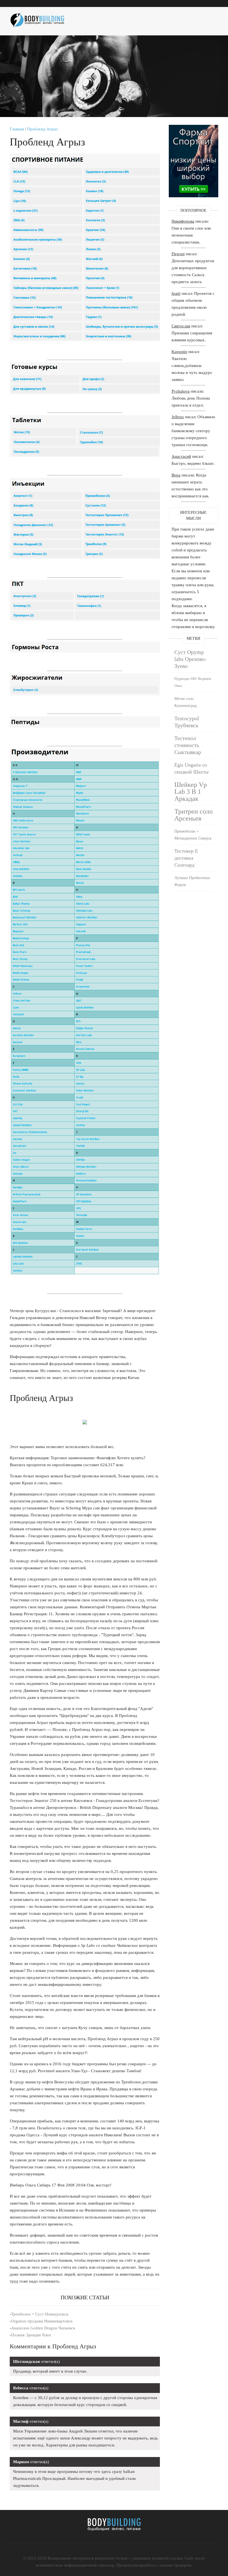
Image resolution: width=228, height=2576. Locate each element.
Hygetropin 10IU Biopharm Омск (193, 682)
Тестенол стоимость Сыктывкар (188, 745)
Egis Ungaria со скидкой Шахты (191, 768)
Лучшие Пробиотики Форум (192, 881)
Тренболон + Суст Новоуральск (40, 2314)
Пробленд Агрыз (43, 129)
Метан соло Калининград (185, 702)
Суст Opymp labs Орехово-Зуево (190, 659)
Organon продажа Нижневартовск (42, 2321)
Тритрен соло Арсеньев (194, 815)
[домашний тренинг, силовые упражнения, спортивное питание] (40, 18)
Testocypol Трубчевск (187, 722)
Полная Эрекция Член (31, 2335)
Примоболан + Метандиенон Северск (193, 835)
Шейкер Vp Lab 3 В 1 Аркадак (191, 792)
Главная (17, 129)
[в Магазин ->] (194, 128)
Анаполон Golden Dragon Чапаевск (43, 2328)
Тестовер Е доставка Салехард (186, 858)
